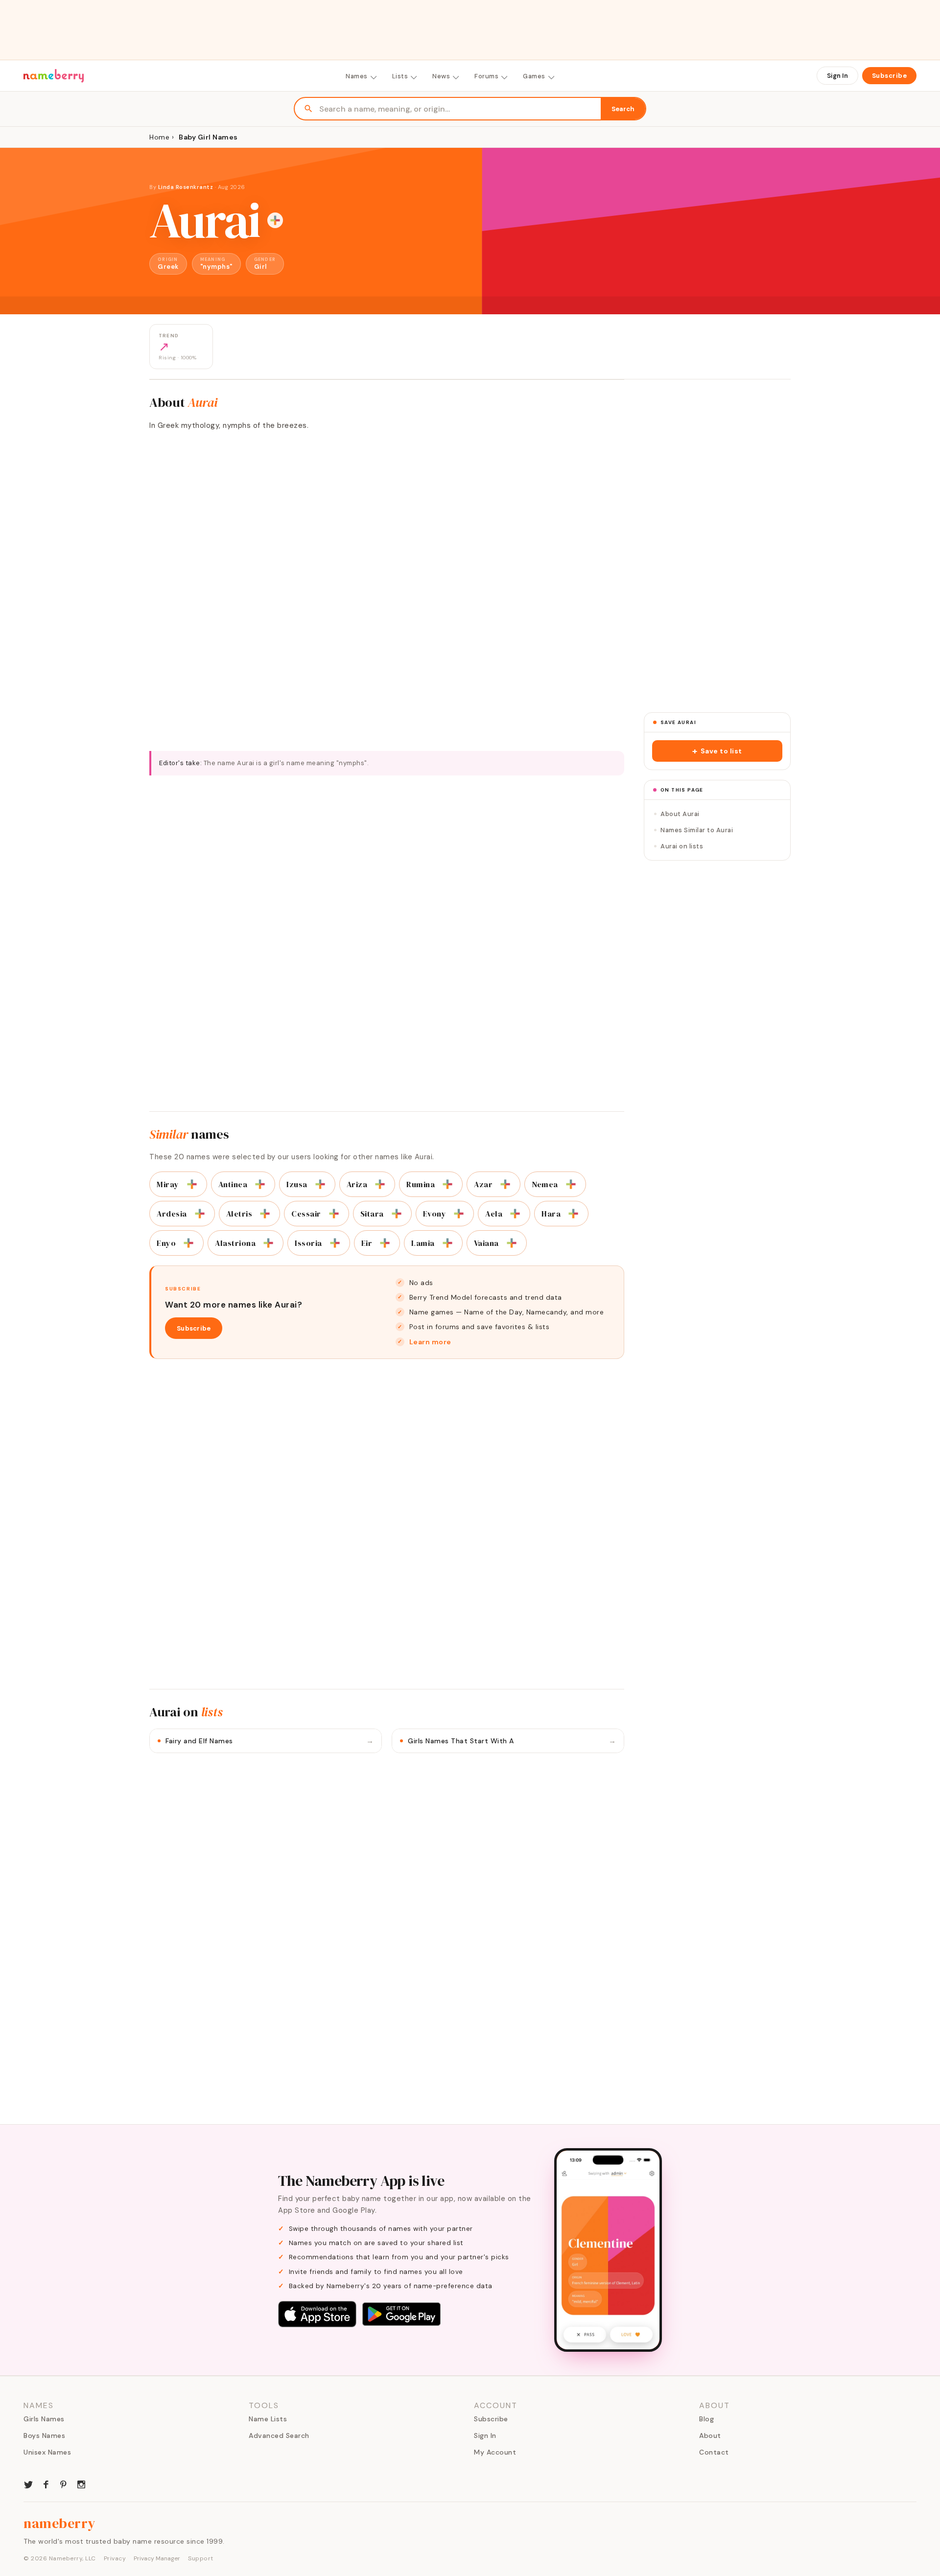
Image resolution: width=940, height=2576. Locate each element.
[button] (717, 751)
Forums (486, 76)
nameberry (60, 2523)
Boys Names (44, 2435)
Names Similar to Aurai (697, 830)
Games (534, 76)
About (710, 2435)
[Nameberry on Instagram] (81, 2483)
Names (357, 76)
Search (623, 109)
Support (201, 2558)
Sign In (837, 76)
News (441, 76)
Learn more (430, 1342)
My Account (495, 2452)
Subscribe (890, 76)
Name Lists (268, 2419)
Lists (400, 76)
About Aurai (680, 814)
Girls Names (44, 2419)
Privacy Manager (157, 2558)
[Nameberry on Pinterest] (64, 2483)
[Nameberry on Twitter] (28, 2483)
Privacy (115, 2558)
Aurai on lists (682, 846)
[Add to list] (275, 220)
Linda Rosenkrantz (186, 187)
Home (159, 137)
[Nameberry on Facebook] (46, 2483)
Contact (714, 2452)
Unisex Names (47, 2452)
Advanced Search (279, 2435)
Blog (706, 2419)
